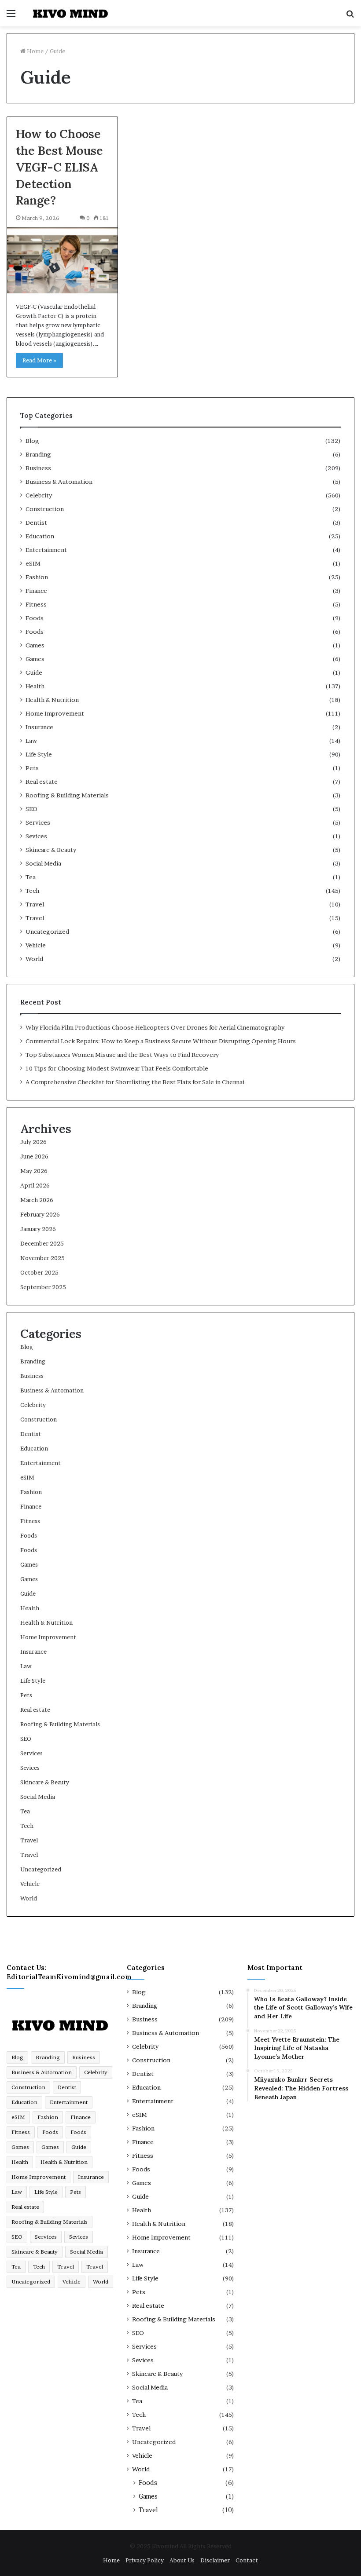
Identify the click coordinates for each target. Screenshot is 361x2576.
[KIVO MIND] (70, 13)
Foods (35, 618)
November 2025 (42, 1258)
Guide (34, 672)
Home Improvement (55, 713)
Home (35, 51)
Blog (32, 441)
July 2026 (33, 1142)
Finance (36, 591)
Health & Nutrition (52, 700)
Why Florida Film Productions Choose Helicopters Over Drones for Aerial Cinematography (155, 1027)
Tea (31, 877)
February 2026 (40, 1214)
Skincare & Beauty (51, 850)
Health (35, 686)
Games (35, 645)
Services (38, 822)
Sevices (36, 836)
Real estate (42, 782)
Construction (45, 509)
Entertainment (46, 550)
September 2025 (43, 1287)
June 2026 (34, 1156)
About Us (182, 2560)
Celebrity (39, 495)
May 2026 (34, 1171)
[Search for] (350, 16)
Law (31, 741)
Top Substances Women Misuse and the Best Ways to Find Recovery (122, 1055)
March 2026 (37, 1200)
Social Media (43, 863)
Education (40, 536)
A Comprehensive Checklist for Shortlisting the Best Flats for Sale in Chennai (135, 1082)
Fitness (36, 604)
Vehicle (36, 945)
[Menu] (11, 16)
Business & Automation (59, 482)
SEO (31, 809)
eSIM (33, 563)
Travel (35, 904)
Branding (38, 454)
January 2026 (38, 1229)
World (34, 959)
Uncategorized (47, 932)
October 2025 (39, 1272)
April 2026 (35, 1185)
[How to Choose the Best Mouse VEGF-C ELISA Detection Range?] (62, 260)
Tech (32, 891)
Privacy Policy (145, 2560)
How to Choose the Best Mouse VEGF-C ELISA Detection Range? (59, 167)
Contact (247, 2560)
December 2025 (42, 1243)
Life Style (39, 754)
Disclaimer (215, 2560)
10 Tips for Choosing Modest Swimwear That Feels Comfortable (117, 1068)
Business (38, 468)
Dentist (36, 523)
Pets (32, 768)
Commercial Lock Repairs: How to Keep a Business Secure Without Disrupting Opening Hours (161, 1041)
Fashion (37, 577)
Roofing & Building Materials (67, 795)
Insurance (39, 727)
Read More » (39, 360)
